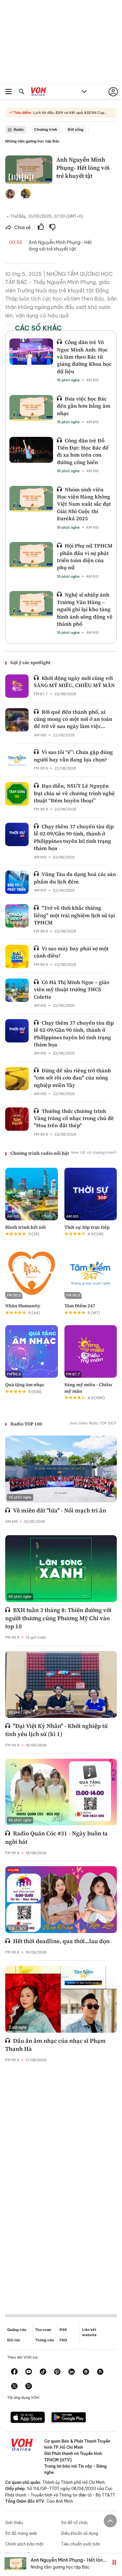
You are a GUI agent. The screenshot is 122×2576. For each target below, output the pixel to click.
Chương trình (46, 129)
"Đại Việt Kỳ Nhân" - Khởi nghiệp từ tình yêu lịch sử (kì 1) (56, 1730)
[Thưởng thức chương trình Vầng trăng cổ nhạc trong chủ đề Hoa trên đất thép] (17, 1119)
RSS (63, 2330)
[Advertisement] (61, 2183)
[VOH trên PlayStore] (69, 2418)
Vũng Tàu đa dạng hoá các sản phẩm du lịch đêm (75, 878)
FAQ (63, 2340)
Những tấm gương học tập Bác (32, 141)
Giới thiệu (14, 2523)
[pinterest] (57, 2372)
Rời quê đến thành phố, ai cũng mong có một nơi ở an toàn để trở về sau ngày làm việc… (73, 719)
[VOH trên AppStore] (28, 2418)
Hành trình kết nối (26, 1227)
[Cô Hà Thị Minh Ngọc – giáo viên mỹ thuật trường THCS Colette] (17, 990)
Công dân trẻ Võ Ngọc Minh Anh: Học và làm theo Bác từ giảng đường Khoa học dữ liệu (84, 357)
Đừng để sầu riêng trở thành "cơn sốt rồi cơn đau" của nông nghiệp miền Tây (72, 1078)
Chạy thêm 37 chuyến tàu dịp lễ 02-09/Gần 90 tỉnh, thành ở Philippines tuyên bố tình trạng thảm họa (74, 837)
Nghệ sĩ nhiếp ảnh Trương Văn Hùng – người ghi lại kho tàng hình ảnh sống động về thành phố (85, 609)
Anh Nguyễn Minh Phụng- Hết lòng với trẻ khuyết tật (68, 2563)
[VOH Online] (39, 92)
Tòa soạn (43, 2330)
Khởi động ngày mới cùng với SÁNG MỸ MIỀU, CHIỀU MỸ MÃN (74, 682)
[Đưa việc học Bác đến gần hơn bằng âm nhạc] (31, 408)
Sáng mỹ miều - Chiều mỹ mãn (88, 1388)
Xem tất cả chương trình (92, 1152)
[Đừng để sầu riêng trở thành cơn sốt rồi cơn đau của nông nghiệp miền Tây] (17, 1078)
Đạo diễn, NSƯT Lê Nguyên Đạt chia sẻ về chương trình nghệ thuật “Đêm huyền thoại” (74, 793)
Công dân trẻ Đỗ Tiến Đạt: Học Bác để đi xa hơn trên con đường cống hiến (83, 451)
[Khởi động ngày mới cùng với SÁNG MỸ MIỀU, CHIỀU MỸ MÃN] (17, 686)
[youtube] (29, 2372)
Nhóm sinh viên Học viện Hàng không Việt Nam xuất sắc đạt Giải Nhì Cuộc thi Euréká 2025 (84, 504)
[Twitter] (14, 2387)
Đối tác (14, 2340)
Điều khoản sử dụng (80, 2533)
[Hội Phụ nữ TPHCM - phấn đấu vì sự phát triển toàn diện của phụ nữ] (31, 555)
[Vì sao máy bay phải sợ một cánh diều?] (17, 956)
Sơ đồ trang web (21, 2533)
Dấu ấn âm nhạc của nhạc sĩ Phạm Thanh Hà (55, 2045)
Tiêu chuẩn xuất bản (81, 2544)
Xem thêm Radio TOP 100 (92, 1423)
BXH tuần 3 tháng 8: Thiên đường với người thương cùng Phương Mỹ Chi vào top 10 (58, 1618)
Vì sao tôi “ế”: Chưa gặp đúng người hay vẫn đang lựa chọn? (73, 756)
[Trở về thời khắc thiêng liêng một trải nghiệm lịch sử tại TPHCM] (17, 916)
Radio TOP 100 (26, 1424)
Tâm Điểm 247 (80, 1306)
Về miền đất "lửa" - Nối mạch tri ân (60, 1510)
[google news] (86, 2372)
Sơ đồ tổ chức (75, 2523)
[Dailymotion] (29, 2387)
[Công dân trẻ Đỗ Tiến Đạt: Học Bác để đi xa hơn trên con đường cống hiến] (31, 450)
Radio (19, 129)
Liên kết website (89, 2332)
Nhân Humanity (23, 1306)
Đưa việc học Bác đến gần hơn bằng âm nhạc (84, 406)
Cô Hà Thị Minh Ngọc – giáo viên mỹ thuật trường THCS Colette (72, 989)
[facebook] (14, 2372)
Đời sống (75, 129)
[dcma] (100, 2372)
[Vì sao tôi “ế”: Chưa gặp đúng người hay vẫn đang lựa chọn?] (17, 760)
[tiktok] (43, 2372)
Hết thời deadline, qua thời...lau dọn (61, 1941)
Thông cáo (45, 2340)
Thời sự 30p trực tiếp (87, 1227)
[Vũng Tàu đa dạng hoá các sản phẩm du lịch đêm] (17, 882)
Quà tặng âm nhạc (25, 1385)
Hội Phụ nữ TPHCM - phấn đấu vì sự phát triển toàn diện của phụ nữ (85, 556)
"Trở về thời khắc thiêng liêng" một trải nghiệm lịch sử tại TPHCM (74, 915)
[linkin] (72, 2372)
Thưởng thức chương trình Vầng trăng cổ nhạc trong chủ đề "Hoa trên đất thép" (74, 1118)
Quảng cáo (17, 2330)
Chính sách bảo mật (24, 2544)
